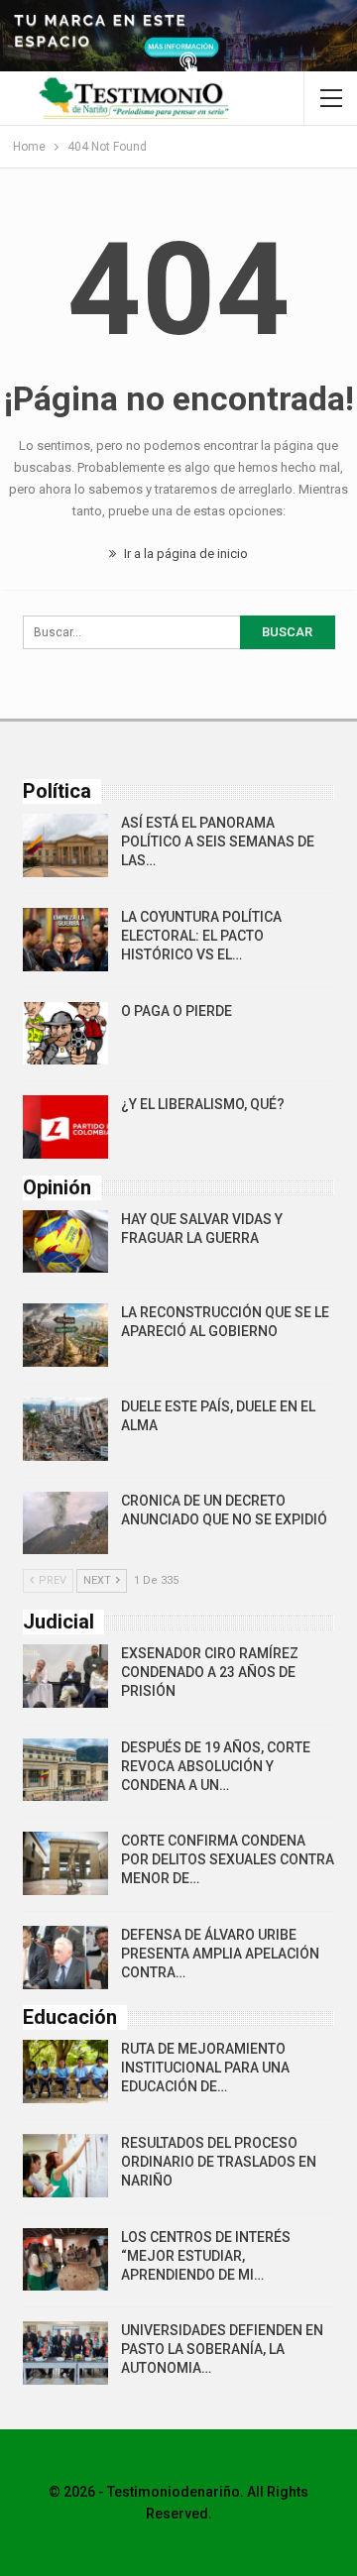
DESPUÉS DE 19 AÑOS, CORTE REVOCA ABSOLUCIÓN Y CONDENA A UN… (216, 1766)
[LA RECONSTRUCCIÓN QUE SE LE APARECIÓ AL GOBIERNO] (65, 1335)
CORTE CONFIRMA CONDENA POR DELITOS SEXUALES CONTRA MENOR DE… (228, 1859)
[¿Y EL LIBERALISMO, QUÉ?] (65, 1127)
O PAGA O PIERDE (177, 1011)
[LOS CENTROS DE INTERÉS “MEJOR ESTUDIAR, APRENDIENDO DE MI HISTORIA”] (65, 2260)
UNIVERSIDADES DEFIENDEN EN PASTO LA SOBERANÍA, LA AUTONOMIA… (222, 2349)
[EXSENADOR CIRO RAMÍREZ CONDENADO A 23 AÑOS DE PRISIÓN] (65, 1676)
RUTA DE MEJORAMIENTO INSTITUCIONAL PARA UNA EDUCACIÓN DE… (205, 2068)
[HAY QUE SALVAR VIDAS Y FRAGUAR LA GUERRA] (65, 1242)
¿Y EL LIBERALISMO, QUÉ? (203, 1104)
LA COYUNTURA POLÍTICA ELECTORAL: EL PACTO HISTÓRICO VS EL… (201, 936)
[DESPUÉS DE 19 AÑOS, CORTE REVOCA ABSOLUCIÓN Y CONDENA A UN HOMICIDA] (65, 1770)
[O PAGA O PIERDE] (65, 1034)
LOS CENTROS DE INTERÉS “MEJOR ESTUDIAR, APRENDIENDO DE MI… (206, 2256)
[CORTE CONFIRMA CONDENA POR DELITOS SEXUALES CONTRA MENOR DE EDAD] (65, 1863)
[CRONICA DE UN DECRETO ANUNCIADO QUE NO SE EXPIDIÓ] (65, 1523)
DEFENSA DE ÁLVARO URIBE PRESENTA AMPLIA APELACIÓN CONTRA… (220, 1954)
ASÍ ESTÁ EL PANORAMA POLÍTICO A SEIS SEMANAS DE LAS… (218, 841)
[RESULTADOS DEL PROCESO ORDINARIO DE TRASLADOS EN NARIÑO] (65, 2166)
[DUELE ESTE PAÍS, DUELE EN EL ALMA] (65, 1429)
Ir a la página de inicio (184, 554)
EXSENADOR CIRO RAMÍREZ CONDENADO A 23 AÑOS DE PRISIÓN (210, 1672)
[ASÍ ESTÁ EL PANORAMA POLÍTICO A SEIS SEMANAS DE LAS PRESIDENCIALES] (65, 845)
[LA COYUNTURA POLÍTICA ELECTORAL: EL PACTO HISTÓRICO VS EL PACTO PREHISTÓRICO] (65, 940)
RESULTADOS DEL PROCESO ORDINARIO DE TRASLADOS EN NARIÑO (219, 2162)
